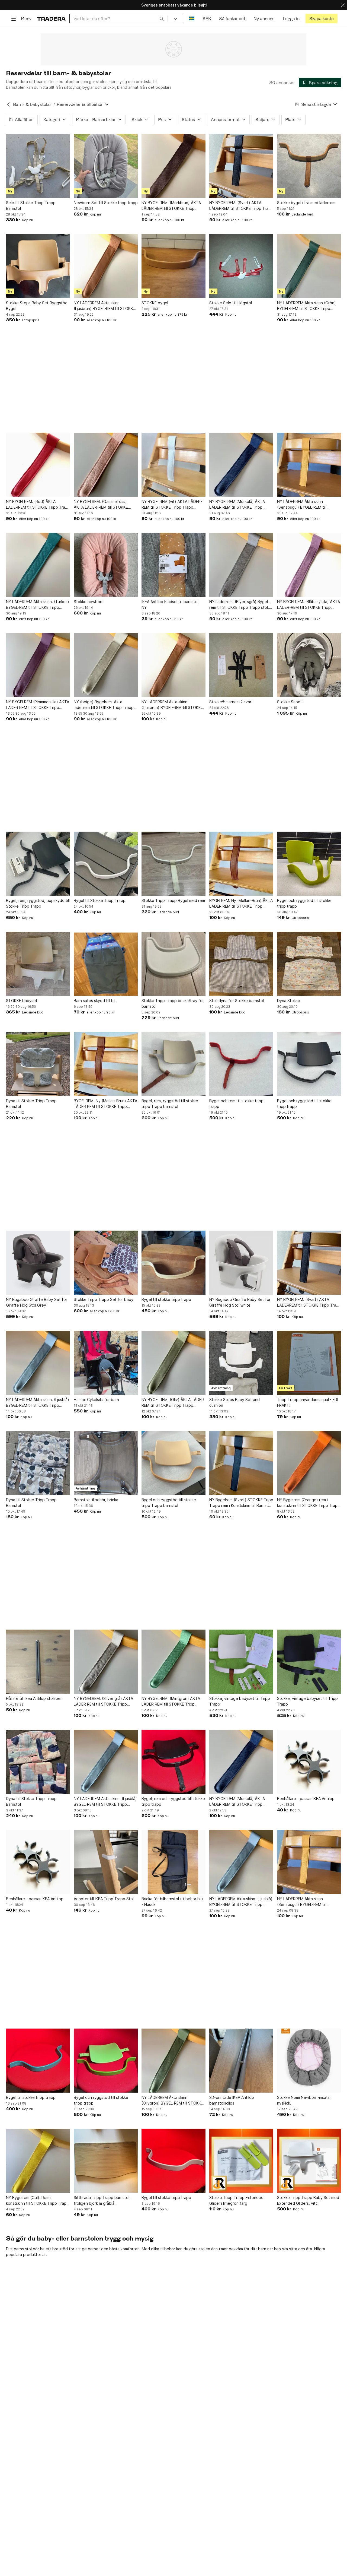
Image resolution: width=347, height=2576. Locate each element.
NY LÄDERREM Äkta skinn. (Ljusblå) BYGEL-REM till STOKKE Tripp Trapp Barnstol (38, 1403)
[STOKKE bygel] (173, 266)
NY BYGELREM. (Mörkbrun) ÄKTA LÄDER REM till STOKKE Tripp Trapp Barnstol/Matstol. (171, 206)
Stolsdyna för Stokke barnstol (237, 1001)
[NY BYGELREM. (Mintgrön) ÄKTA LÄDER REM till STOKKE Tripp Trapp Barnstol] (173, 1662)
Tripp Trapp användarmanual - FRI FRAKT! (308, 1402)
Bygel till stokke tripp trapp (166, 1299)
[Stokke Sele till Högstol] (241, 266)
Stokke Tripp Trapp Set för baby (104, 1299)
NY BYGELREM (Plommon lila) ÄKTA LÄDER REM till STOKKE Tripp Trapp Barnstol (38, 705)
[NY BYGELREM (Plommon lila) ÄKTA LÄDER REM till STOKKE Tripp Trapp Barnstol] (38, 665)
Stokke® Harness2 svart (231, 702)
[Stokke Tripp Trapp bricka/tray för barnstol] (173, 964)
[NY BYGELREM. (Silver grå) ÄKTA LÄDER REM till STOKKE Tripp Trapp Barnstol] (106, 1662)
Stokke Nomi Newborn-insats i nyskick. (304, 2100)
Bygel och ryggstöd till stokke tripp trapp (304, 903)
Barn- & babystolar (32, 104)
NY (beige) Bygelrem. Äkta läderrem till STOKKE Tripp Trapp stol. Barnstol (104, 705)
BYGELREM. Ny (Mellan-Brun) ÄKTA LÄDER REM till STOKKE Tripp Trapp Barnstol (241, 904)
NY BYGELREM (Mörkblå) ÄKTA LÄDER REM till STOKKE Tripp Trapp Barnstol (237, 505)
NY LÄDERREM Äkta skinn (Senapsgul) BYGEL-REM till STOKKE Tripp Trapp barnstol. (304, 505)
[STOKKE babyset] (38, 964)
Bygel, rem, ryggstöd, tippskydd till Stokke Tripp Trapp (38, 903)
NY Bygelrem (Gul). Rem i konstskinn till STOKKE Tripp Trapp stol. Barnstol (37, 2201)
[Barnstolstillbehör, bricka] (106, 1463)
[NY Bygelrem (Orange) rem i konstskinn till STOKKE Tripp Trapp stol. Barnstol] (309, 1463)
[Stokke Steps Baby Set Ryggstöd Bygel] (38, 266)
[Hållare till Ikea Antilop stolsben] (38, 1662)
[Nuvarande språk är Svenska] (192, 19)
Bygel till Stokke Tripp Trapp (100, 900)
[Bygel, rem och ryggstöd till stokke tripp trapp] (173, 1762)
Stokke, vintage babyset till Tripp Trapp (240, 1701)
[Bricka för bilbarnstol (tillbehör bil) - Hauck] (173, 1862)
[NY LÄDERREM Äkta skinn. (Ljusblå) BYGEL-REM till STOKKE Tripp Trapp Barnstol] (38, 1363)
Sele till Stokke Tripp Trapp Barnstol (31, 205)
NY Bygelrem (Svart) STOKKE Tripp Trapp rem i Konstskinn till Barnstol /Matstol (241, 1503)
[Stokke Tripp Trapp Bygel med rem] (173, 864)
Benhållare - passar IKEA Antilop (306, 1799)
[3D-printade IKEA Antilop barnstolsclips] (241, 2061)
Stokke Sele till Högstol (231, 303)
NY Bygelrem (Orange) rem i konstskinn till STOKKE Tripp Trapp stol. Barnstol (309, 1503)
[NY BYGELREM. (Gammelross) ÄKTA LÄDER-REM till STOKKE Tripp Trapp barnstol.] (106, 465)
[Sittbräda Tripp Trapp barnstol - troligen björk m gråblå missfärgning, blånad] (106, 2161)
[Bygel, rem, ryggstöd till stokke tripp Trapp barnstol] (173, 1064)
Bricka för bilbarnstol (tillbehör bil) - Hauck (172, 1902)
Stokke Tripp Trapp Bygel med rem (173, 900)
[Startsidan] (51, 19)
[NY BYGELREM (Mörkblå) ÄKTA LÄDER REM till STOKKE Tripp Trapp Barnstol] (241, 465)
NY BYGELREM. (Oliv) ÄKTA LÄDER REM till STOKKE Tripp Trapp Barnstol (173, 1403)
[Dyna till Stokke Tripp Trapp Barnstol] (38, 1064)
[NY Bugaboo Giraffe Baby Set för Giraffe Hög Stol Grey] (38, 1263)
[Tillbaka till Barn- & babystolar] (8, 104)
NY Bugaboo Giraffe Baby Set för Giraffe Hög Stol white (240, 1302)
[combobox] (119, 19)
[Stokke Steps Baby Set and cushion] (241, 1363)
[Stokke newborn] (106, 565)
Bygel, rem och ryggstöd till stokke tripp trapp (173, 1801)
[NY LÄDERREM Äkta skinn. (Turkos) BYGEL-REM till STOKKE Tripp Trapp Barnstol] (38, 565)
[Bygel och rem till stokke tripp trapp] (241, 1064)
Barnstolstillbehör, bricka (96, 1500)
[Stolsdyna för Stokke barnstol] (241, 964)
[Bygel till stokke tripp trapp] (173, 1263)
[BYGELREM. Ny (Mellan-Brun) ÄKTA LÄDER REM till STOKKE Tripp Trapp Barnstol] (241, 864)
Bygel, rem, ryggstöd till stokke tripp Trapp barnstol (170, 1104)
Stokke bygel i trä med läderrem (306, 203)
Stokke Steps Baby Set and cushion (234, 1402)
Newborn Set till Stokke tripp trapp (106, 203)
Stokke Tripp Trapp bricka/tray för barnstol (173, 1003)
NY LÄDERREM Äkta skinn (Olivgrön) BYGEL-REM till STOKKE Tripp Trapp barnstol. (172, 2100)
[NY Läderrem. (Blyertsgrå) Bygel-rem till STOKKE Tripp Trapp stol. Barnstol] (241, 565)
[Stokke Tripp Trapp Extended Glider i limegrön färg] (241, 2161)
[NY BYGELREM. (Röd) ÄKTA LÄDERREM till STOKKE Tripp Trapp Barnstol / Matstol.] (38, 465)
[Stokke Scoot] (309, 665)
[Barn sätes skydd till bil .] (106, 964)
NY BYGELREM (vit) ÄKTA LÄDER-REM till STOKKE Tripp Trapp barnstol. (172, 505)
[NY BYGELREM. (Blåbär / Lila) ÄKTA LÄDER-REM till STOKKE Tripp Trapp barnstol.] (309, 565)
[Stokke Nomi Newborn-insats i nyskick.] (309, 2061)
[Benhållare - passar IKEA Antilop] (309, 1762)
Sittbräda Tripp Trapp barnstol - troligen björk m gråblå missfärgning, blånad (103, 2201)
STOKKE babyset (22, 1001)
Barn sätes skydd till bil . (96, 1001)
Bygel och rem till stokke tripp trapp (236, 1104)
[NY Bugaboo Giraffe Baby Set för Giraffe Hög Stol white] (241, 1263)
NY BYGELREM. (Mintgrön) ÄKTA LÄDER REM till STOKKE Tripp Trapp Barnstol (171, 1702)
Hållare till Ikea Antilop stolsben (34, 1698)
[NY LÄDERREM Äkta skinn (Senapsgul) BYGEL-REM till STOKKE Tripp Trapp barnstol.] (309, 465)
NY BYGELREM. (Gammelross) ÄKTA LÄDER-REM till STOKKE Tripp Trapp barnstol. (101, 505)
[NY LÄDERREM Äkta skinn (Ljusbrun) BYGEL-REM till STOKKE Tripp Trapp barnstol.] (106, 266)
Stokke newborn (89, 602)
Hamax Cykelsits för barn (96, 1400)
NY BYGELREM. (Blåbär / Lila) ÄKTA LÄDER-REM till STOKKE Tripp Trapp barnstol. (309, 605)
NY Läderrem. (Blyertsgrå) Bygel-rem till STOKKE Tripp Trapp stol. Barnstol (239, 605)
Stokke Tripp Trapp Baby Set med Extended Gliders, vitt (308, 2200)
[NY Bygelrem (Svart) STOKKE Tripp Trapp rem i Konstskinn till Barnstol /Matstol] (241, 1463)
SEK (207, 19)
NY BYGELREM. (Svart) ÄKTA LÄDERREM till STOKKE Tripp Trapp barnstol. (241, 206)
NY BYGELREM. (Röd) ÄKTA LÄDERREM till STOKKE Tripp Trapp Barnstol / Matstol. (38, 505)
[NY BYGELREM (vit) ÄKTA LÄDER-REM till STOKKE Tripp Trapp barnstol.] (173, 465)
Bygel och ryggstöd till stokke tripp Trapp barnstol (169, 1503)
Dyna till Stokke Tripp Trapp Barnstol (31, 1104)
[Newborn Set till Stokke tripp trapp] (106, 166)
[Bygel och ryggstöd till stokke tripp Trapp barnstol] (173, 1463)
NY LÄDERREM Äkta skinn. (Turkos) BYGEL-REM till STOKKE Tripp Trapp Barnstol (38, 605)
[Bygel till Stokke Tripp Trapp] (106, 864)
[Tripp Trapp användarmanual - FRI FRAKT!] (309, 1363)
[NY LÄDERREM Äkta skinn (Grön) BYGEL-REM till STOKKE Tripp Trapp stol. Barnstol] (309, 266)
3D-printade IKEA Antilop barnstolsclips (232, 2100)
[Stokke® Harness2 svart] (241, 665)
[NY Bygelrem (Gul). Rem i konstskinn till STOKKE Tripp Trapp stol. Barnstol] (38, 2161)
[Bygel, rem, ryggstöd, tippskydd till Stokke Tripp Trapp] (38, 864)
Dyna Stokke (289, 1001)
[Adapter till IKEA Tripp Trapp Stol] (106, 1862)
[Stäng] (343, 5)
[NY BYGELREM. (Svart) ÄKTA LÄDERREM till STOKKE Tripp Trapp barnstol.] (241, 166)
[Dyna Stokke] (309, 964)
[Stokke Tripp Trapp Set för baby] (106, 1263)
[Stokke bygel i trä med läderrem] (309, 166)
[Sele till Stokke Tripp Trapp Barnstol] (38, 166)
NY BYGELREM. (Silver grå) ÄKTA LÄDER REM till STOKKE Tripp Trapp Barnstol (103, 1702)
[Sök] (162, 18)
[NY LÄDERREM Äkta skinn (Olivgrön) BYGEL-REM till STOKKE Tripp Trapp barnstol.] (173, 2061)
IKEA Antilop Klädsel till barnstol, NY (171, 604)
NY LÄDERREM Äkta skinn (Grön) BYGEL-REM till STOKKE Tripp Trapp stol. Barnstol (306, 306)
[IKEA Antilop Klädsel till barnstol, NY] (173, 565)
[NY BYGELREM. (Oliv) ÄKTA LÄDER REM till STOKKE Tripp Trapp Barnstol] (173, 1363)
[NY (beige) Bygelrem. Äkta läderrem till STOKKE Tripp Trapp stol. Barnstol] (106, 665)
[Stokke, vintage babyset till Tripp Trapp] (241, 1662)
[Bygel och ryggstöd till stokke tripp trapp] (309, 864)
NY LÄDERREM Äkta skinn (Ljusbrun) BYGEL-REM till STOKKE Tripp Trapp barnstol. (105, 306)
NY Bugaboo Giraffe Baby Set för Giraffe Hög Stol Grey (37, 1302)
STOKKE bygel (155, 303)
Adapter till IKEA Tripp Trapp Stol (104, 1899)
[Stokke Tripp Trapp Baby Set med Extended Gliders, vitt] (309, 2161)
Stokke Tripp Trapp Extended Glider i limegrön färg (236, 2200)
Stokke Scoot (290, 702)
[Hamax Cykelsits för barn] (106, 1363)
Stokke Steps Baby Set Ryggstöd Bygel (37, 306)
